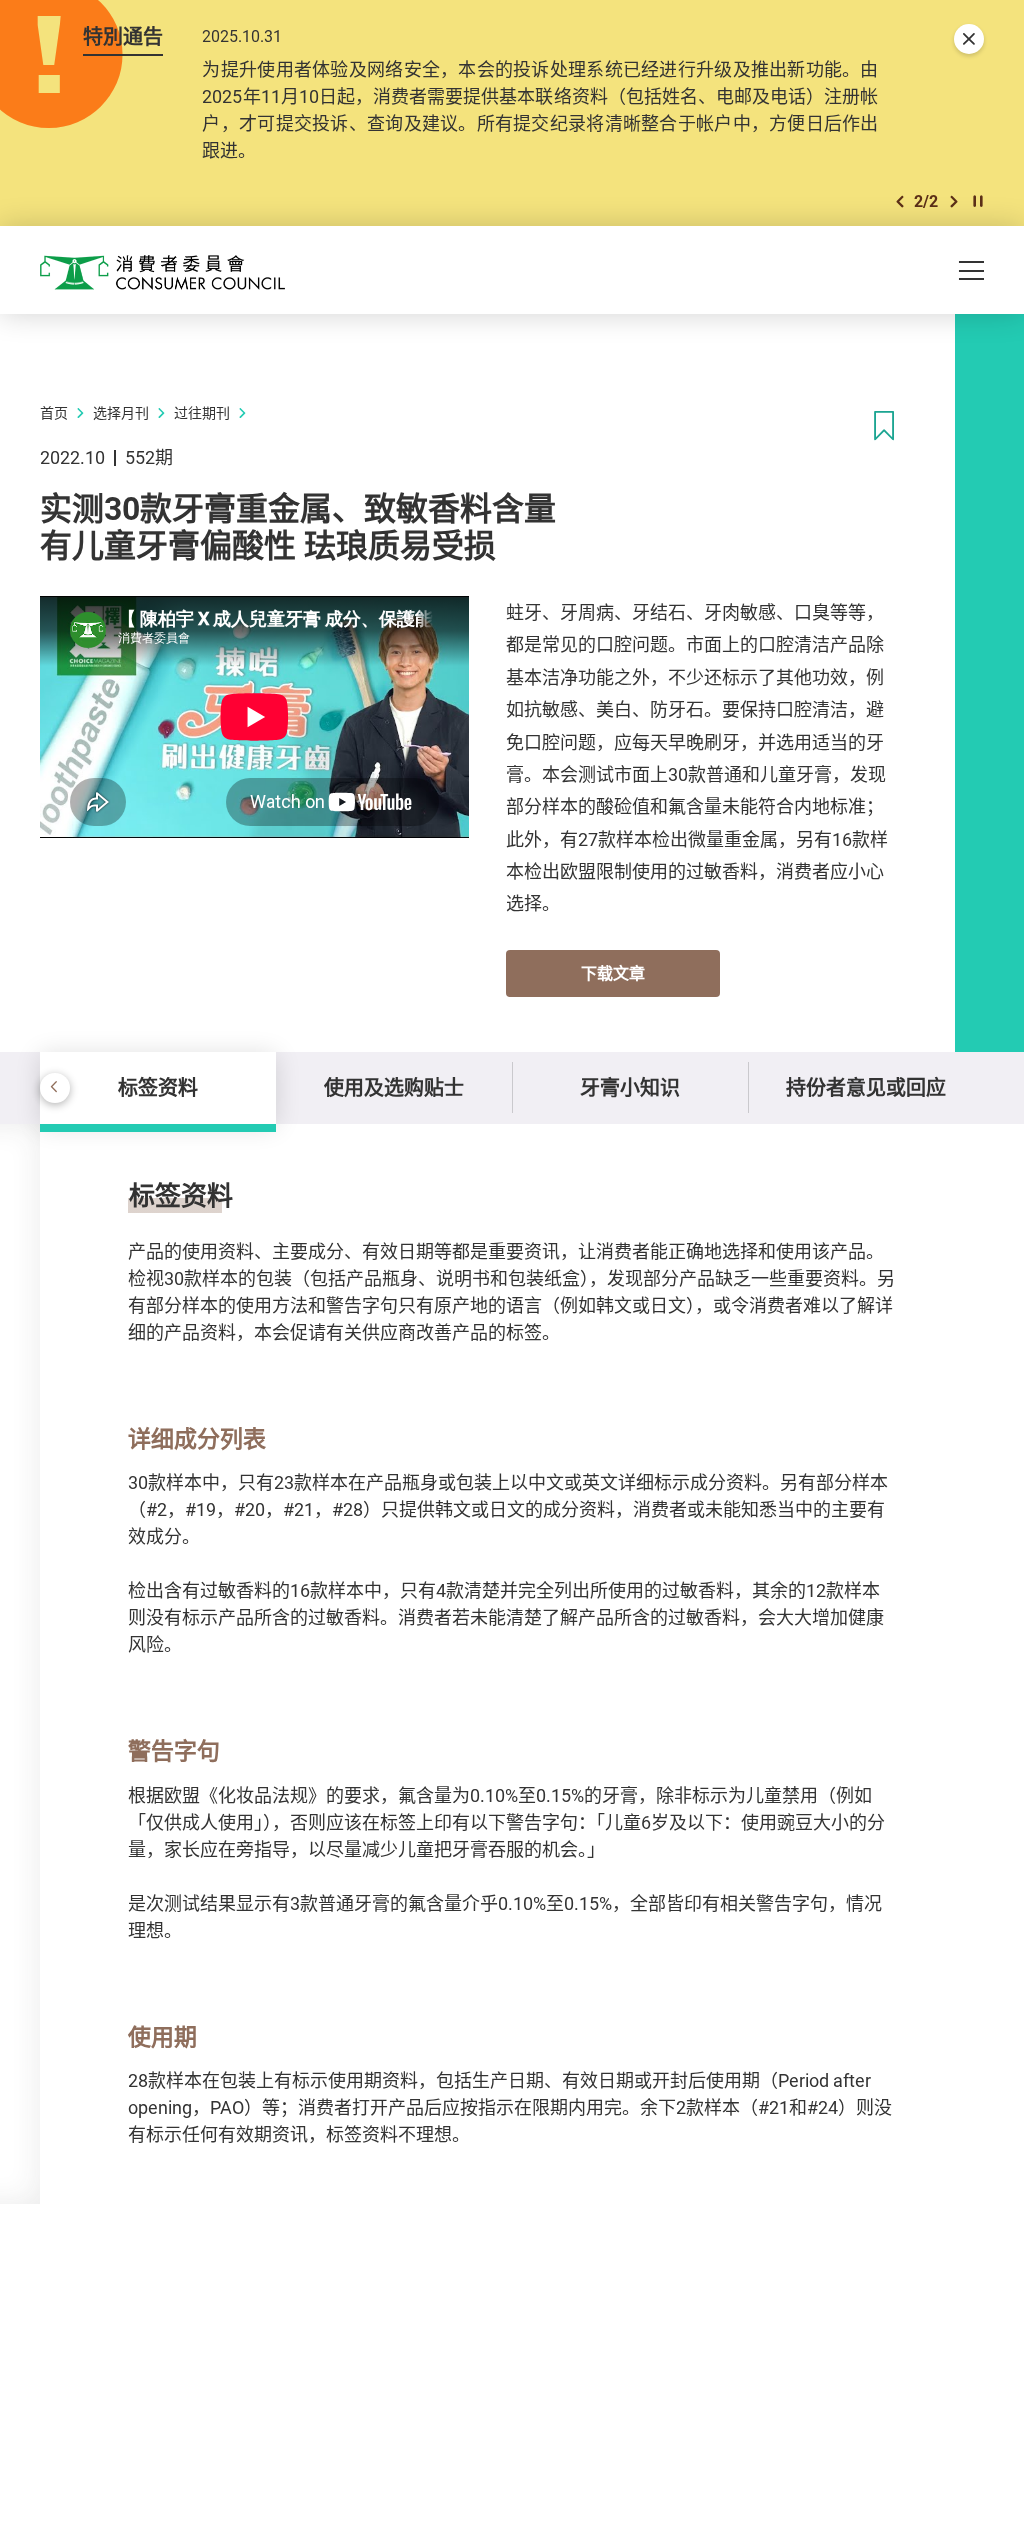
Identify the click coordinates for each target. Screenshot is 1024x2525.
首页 (54, 412)
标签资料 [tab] (158, 1087)
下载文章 (613, 973)
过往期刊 (202, 412)
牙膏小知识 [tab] (630, 1087)
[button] (900, 201)
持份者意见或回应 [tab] (866, 1087)
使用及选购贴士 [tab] (394, 1087)
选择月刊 (121, 412)
